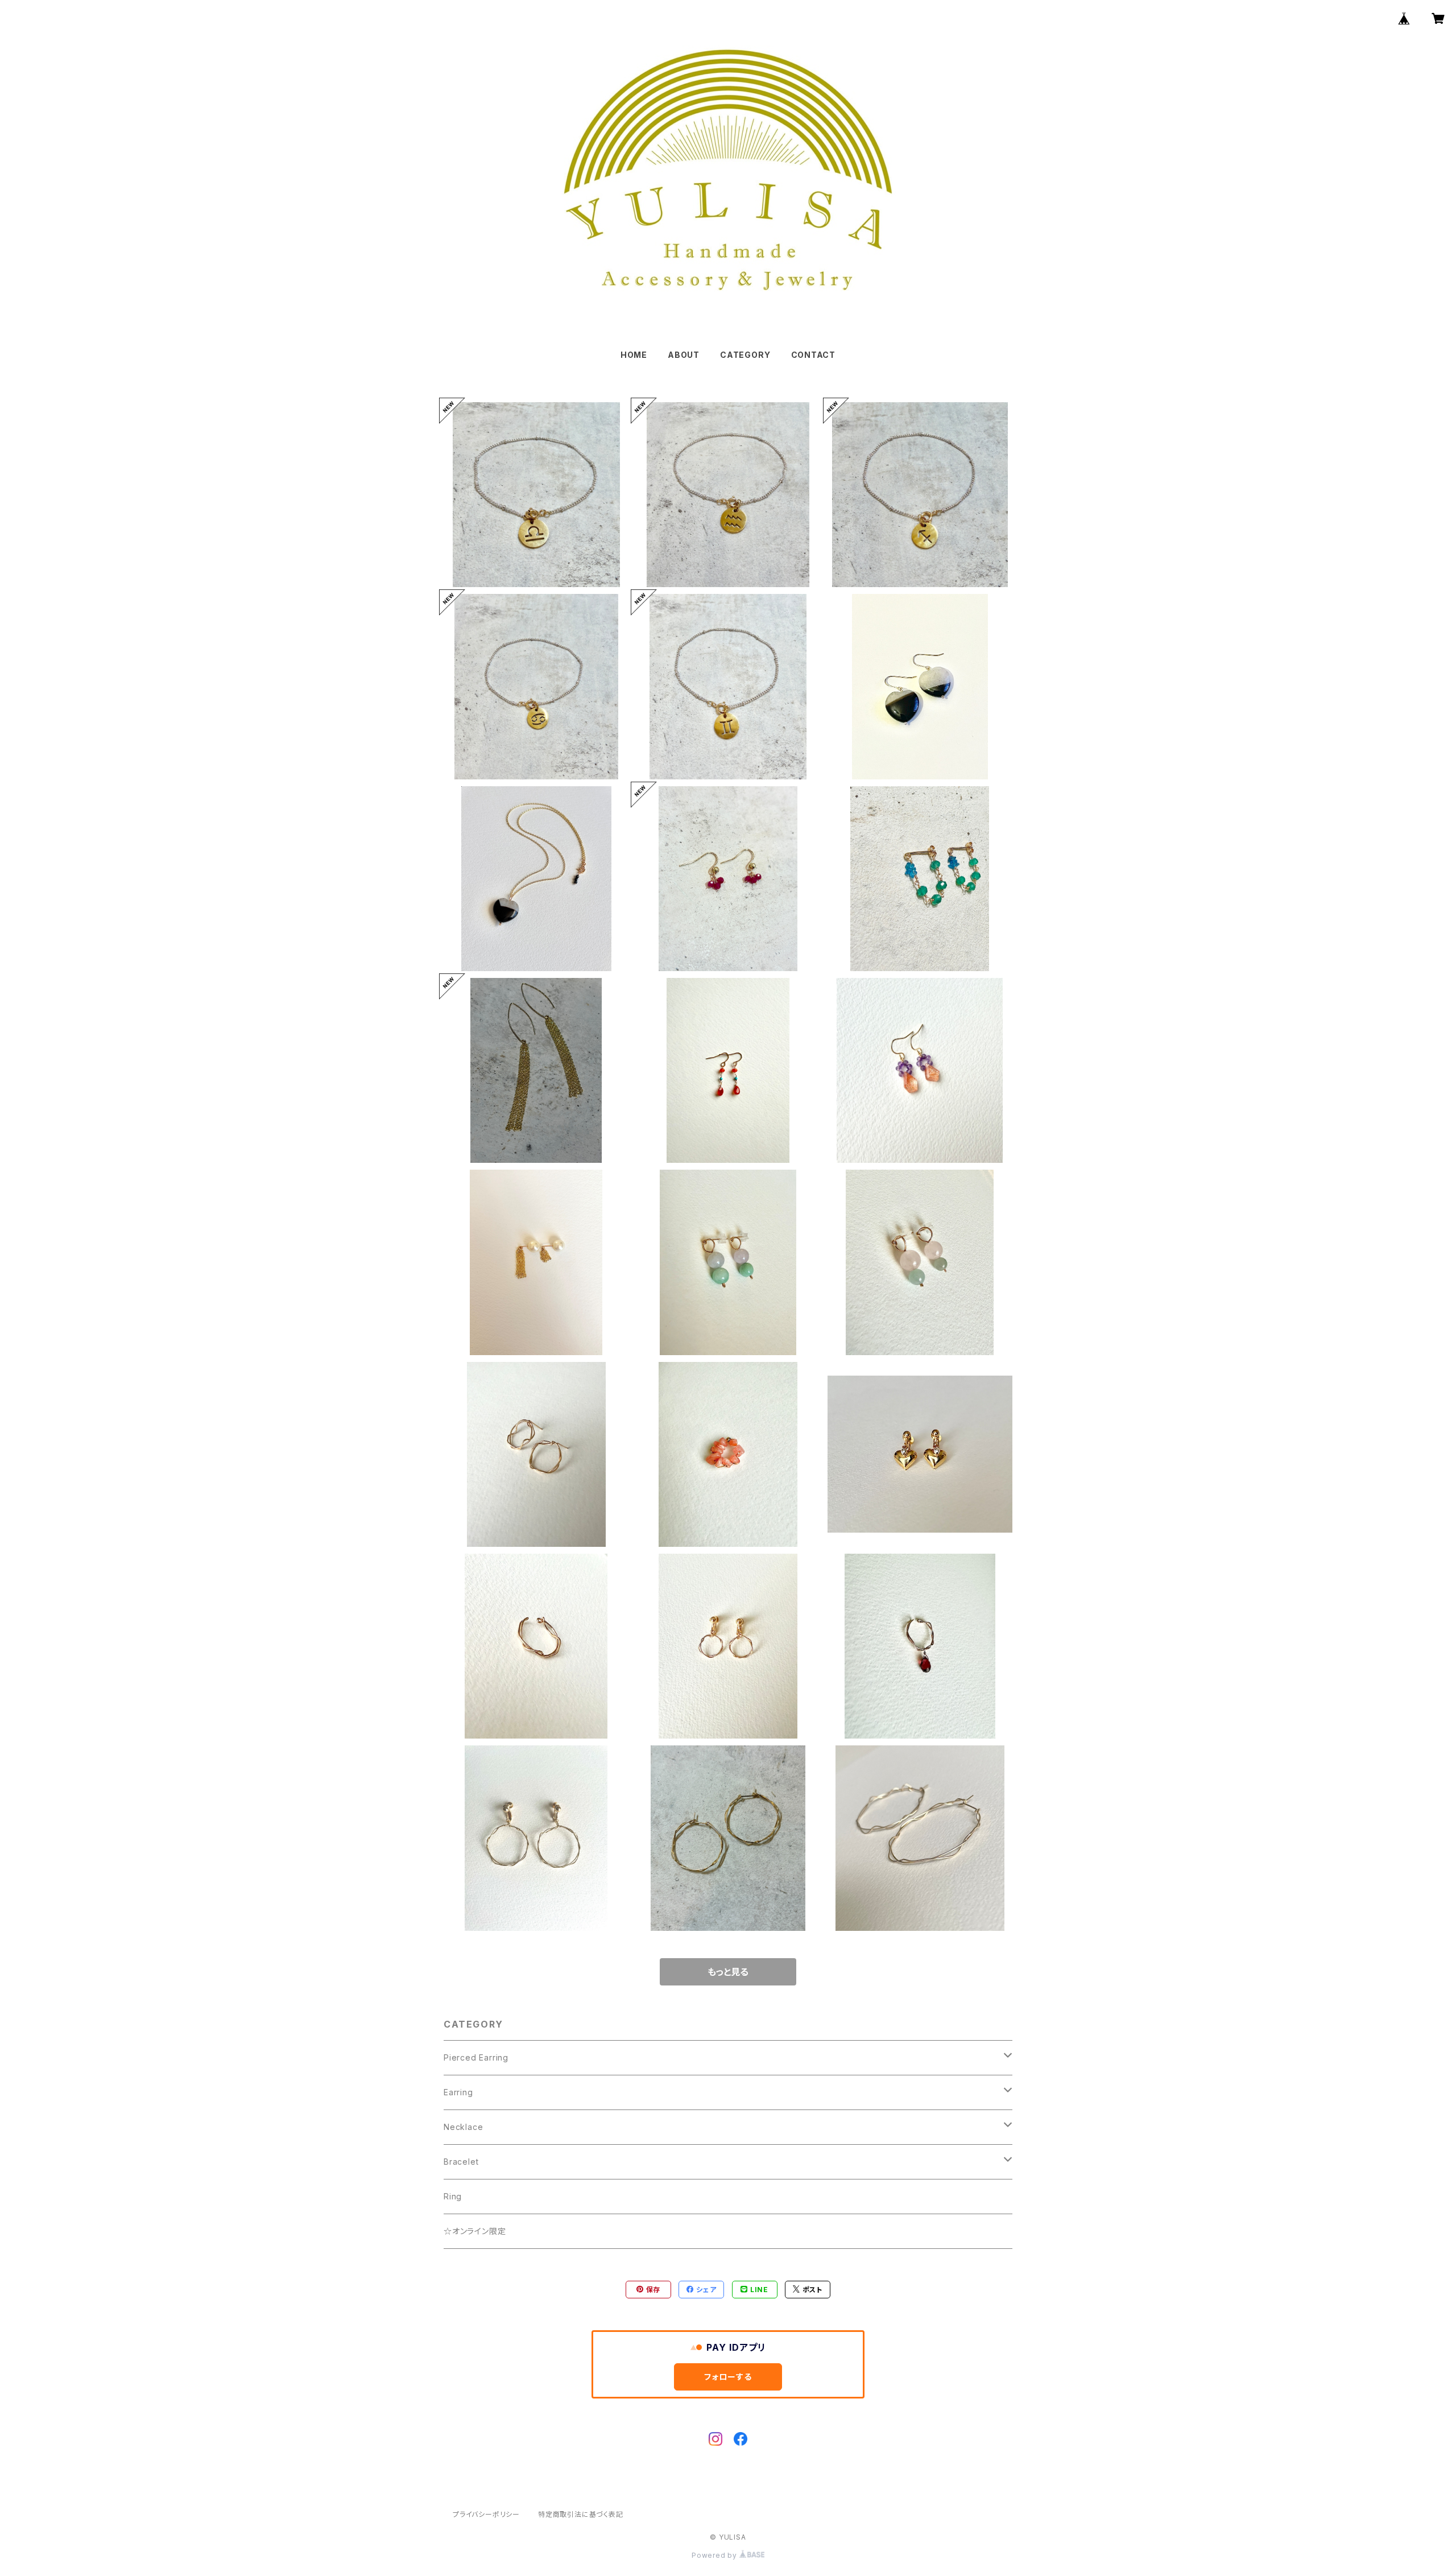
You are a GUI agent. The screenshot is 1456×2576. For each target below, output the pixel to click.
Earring (458, 2092)
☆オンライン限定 (475, 2231)
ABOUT (684, 355)
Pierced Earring (476, 2057)
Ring (453, 2196)
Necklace (463, 2127)
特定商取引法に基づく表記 (581, 2514)
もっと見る (728, 1972)
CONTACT (814, 355)
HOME (634, 355)
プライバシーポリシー (486, 2514)
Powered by (715, 2555)
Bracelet (461, 2162)
